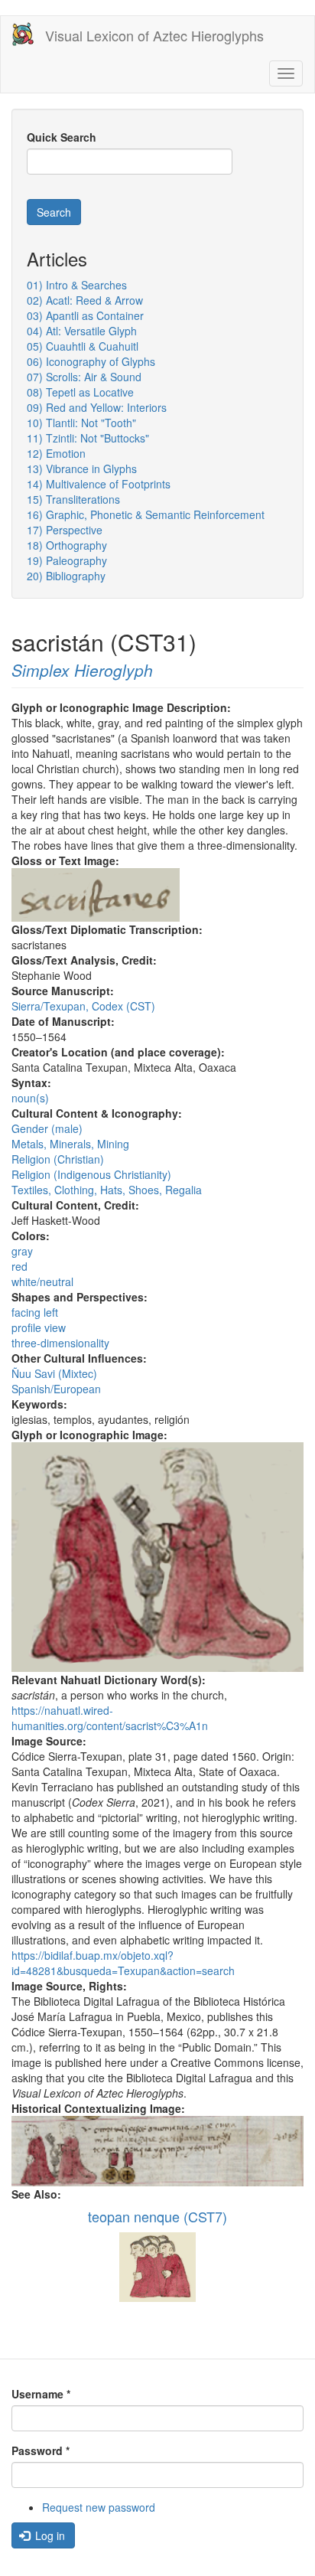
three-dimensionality (60, 1343)
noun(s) (30, 1098)
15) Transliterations (73, 499)
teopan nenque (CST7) (157, 2216)
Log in (49, 2535)
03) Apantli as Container (85, 315)
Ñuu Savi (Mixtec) (54, 1373)
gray (22, 1251)
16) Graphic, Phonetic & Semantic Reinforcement (146, 514)
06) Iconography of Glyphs (91, 361)
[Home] (23, 34)
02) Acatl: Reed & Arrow (85, 300)
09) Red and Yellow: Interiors (97, 407)
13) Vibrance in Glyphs (82, 469)
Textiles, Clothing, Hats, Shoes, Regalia (107, 1190)
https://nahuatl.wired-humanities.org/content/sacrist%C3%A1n (110, 1718)
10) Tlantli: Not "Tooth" (81, 423)
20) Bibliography (66, 576)
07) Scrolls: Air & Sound (84, 377)
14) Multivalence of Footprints (99, 484)
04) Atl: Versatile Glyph (82, 331)
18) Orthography (67, 545)
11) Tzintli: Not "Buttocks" (88, 438)
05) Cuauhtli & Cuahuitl (83, 346)
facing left (35, 1312)
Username (41, 2394)
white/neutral (42, 1281)
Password (41, 2450)
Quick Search (62, 137)
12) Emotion (56, 453)
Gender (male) (47, 1128)
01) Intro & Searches (77, 285)
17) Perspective (65, 530)
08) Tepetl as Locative (80, 392)
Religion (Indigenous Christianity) (91, 1174)
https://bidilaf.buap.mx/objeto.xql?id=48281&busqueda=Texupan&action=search (123, 1963)
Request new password (99, 2507)
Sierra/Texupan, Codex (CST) (83, 1006)
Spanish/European (56, 1389)
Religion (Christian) (58, 1159)
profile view (39, 1327)
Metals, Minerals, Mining (70, 1144)
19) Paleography (67, 560)
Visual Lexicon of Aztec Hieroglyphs (154, 35)
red (19, 1266)
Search (54, 212)
